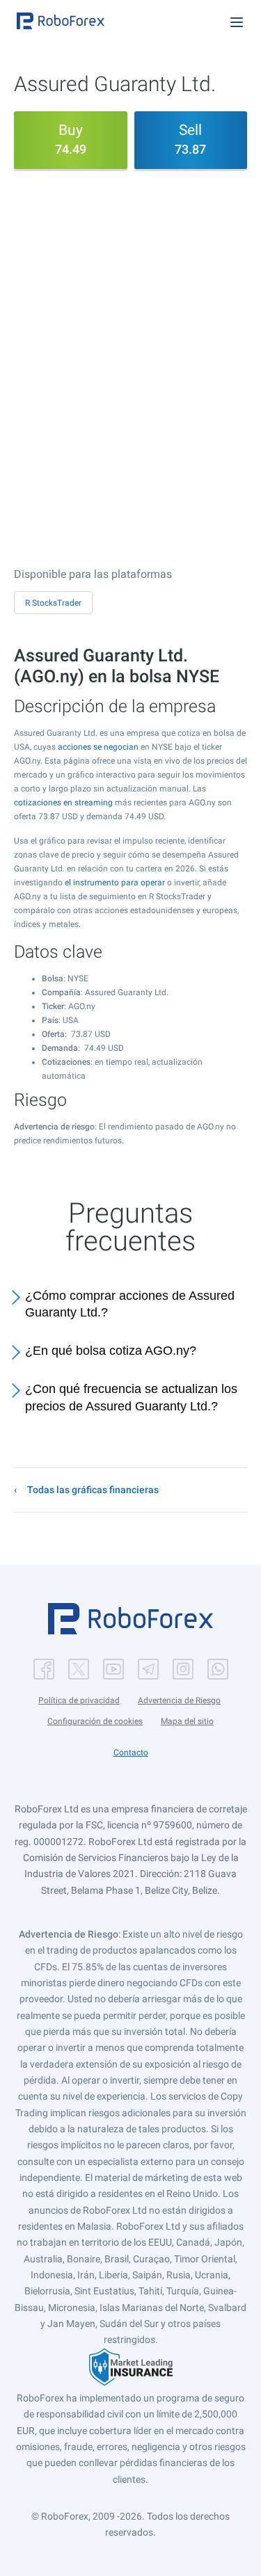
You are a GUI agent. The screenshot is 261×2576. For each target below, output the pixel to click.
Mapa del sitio (187, 1721)
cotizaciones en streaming (63, 803)
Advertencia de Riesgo (179, 1700)
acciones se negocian (98, 747)
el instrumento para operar (115, 883)
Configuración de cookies (95, 1721)
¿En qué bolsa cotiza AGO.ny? (111, 1351)
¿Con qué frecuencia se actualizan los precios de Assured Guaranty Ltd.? (131, 1398)
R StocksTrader (53, 603)
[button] (61, 21)
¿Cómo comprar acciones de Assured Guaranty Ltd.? (130, 1304)
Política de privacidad (79, 1700)
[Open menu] (237, 22)
